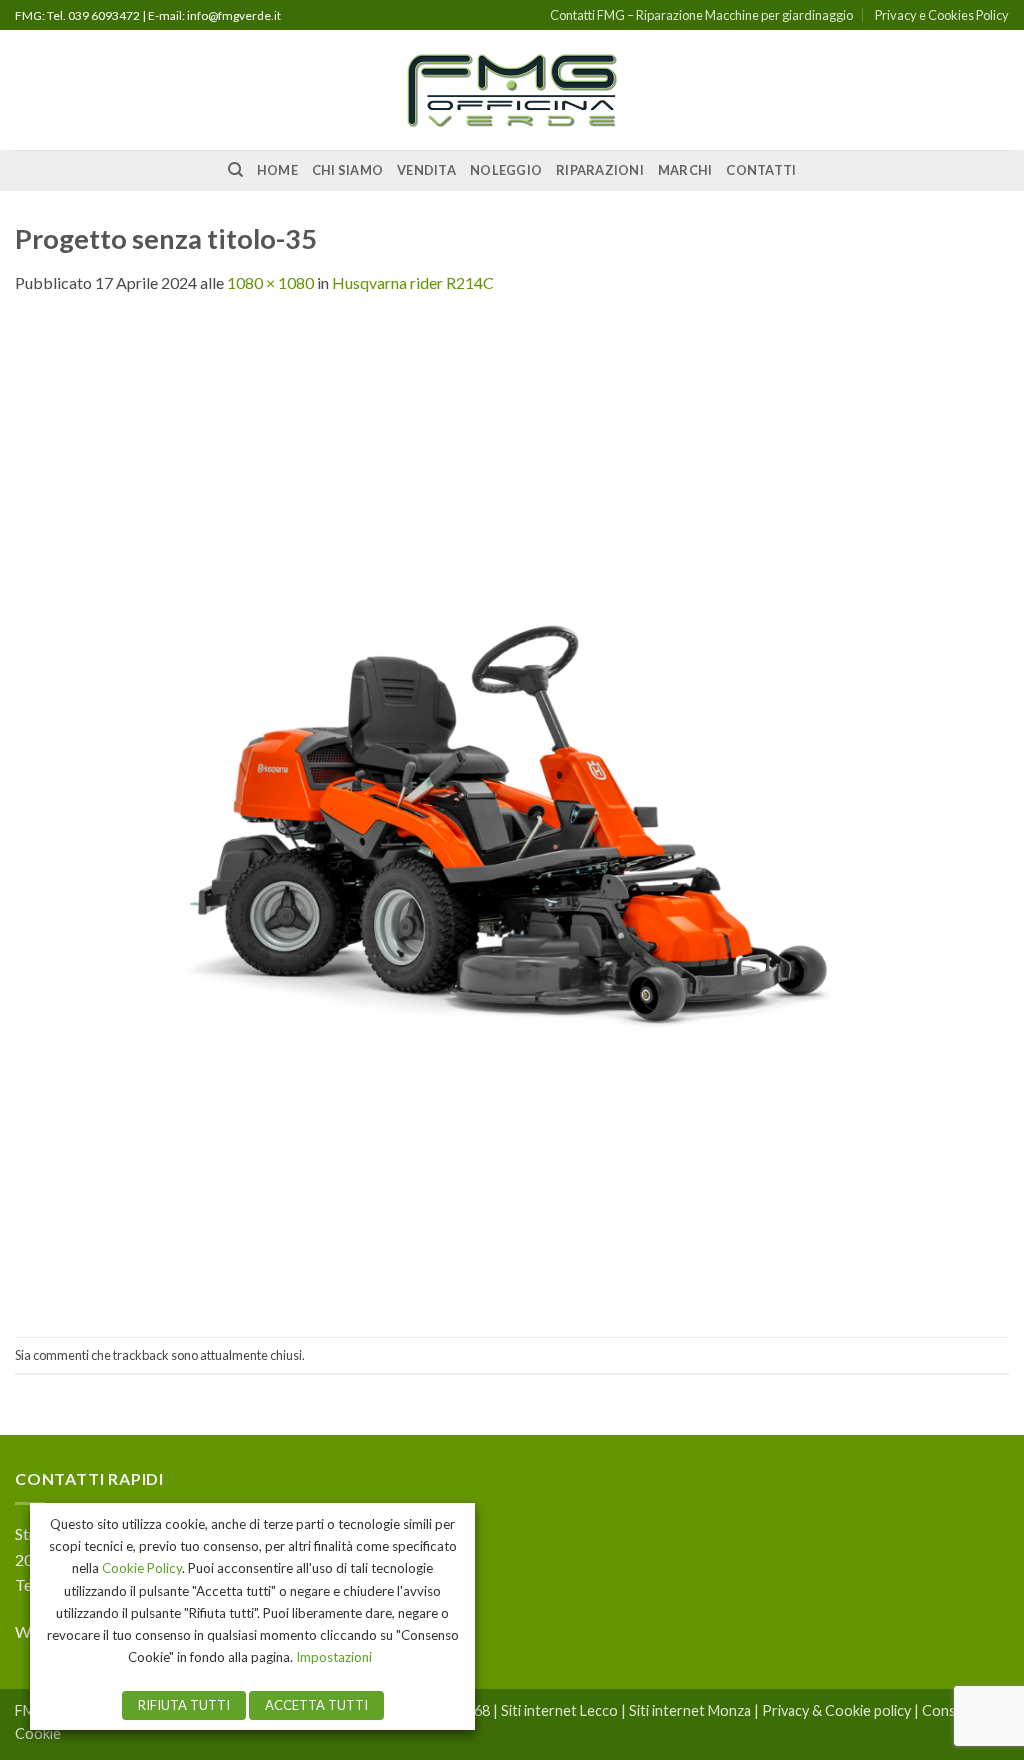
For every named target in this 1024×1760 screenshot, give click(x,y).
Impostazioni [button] (334, 1657)
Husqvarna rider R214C (413, 282)
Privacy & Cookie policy (836, 1710)
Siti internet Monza (690, 1710)
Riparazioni (600, 170)
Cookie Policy (142, 1568)
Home (277, 170)
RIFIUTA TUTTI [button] (184, 1705)
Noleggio (506, 170)
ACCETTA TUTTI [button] (316, 1705)
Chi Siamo (347, 170)
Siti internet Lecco (559, 1710)
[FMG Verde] (512, 91)
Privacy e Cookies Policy (942, 15)
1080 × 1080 (270, 282)
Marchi (685, 170)
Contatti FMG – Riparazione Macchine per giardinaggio (701, 15)
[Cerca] (235, 170)
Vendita (426, 170)
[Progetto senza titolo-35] (512, 814)
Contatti (761, 170)
